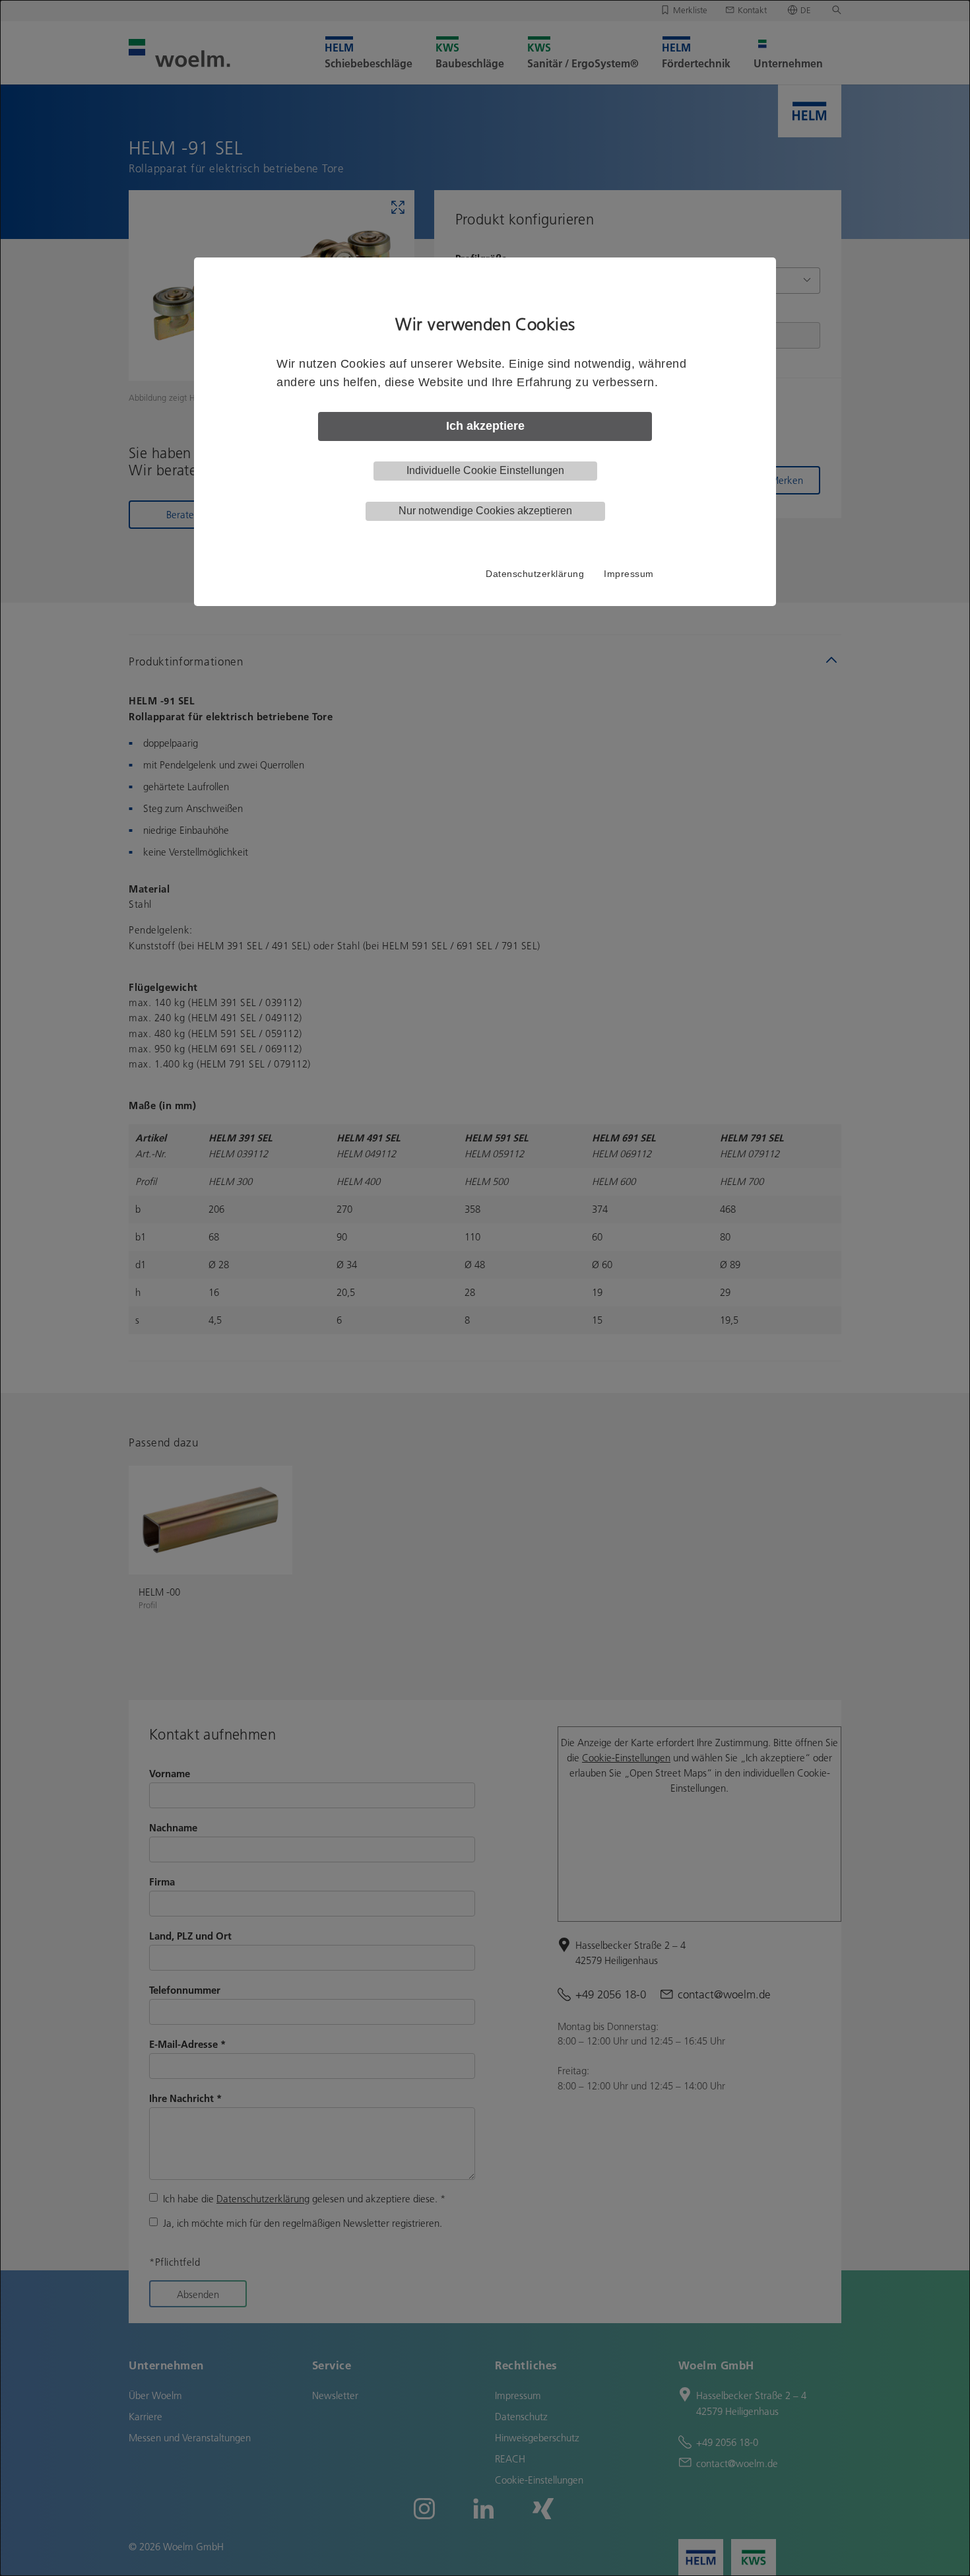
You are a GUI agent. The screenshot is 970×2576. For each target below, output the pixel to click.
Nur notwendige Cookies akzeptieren (485, 511)
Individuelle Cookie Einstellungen (485, 470)
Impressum (629, 574)
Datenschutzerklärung (535, 574)
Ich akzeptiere (485, 426)
